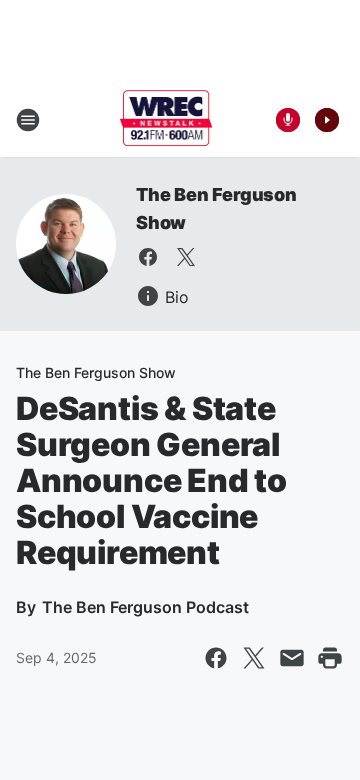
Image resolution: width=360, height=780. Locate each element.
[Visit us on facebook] (148, 257)
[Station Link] (166, 120)
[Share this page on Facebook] (216, 658)
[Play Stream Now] (327, 120)
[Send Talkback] (288, 120)
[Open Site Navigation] (28, 120)
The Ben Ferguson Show (96, 372)
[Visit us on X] (186, 257)
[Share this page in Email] (292, 658)
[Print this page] (330, 658)
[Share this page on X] (254, 658)
